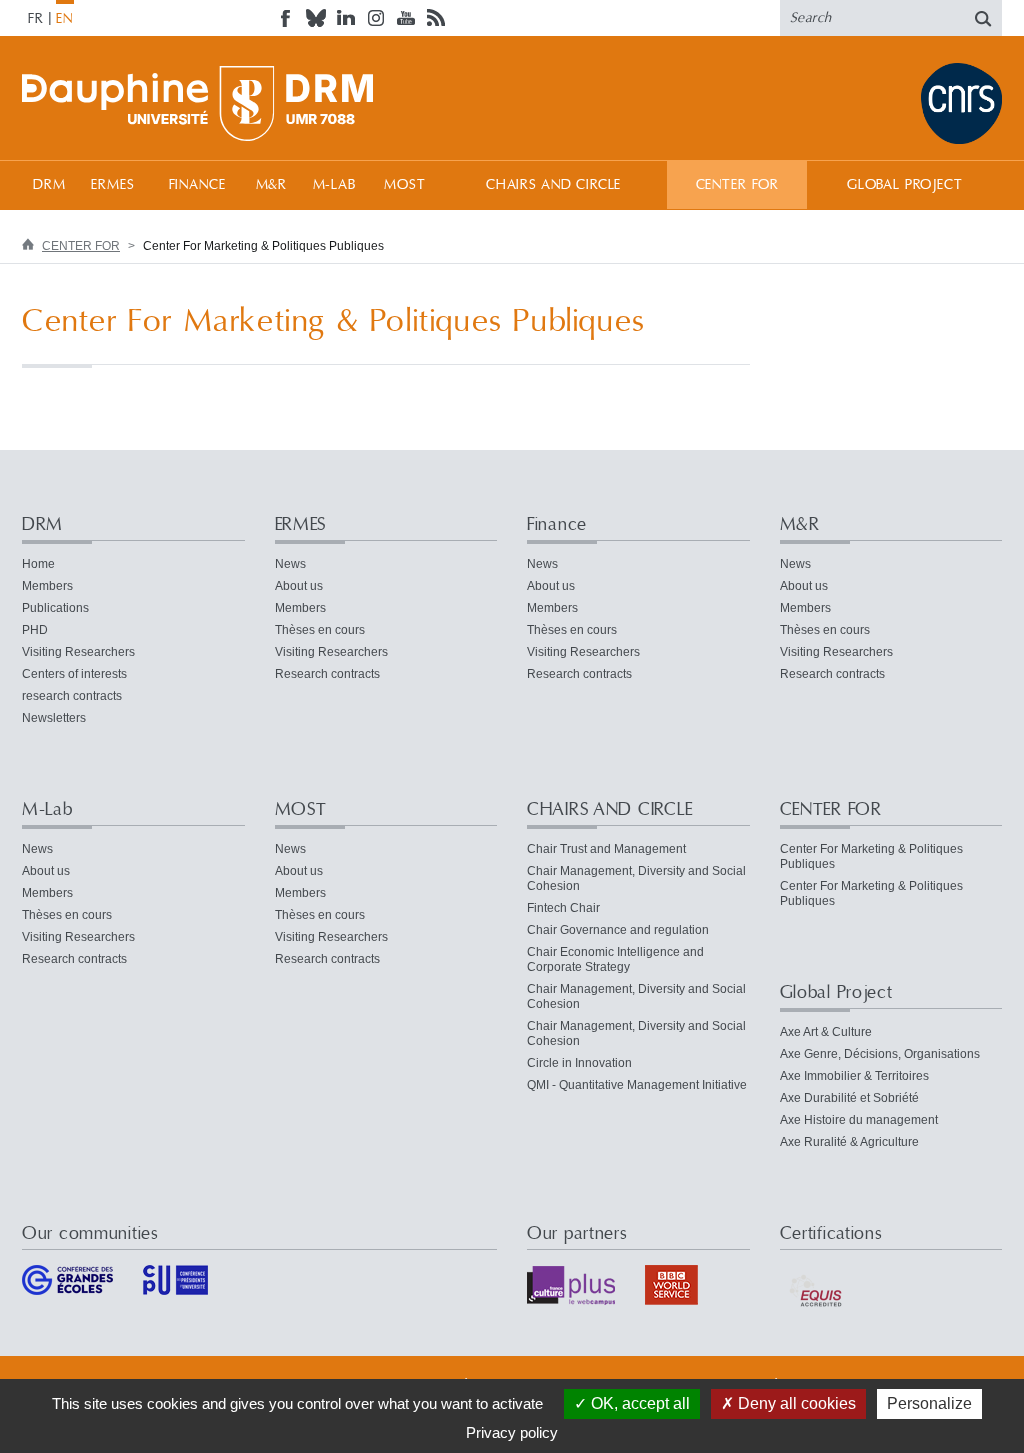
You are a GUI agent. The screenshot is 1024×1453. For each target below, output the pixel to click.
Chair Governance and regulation (618, 930)
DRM (49, 185)
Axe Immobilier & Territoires (854, 1076)
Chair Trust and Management (606, 849)
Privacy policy (512, 1432)
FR (36, 19)
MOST (404, 185)
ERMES (112, 185)
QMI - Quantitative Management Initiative (637, 1085)
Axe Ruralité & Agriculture (849, 1142)
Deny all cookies (795, 1403)
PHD (35, 630)
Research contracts (327, 674)
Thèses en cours (320, 630)
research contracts (72, 696)
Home (38, 564)
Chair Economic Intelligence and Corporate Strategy (615, 959)
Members (47, 586)
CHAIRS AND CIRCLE (553, 185)
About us (299, 586)
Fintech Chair (563, 908)
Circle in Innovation (579, 1063)
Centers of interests (74, 674)
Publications (55, 608)
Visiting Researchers (78, 652)
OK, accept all (638, 1403)
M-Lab (334, 185)
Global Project (905, 185)
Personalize (929, 1403)
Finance (197, 185)
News (290, 564)
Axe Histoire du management (859, 1120)
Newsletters (54, 718)
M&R (272, 185)
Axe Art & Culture (826, 1032)
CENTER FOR (737, 185)
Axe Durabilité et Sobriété (849, 1098)
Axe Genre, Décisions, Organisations (880, 1054)
